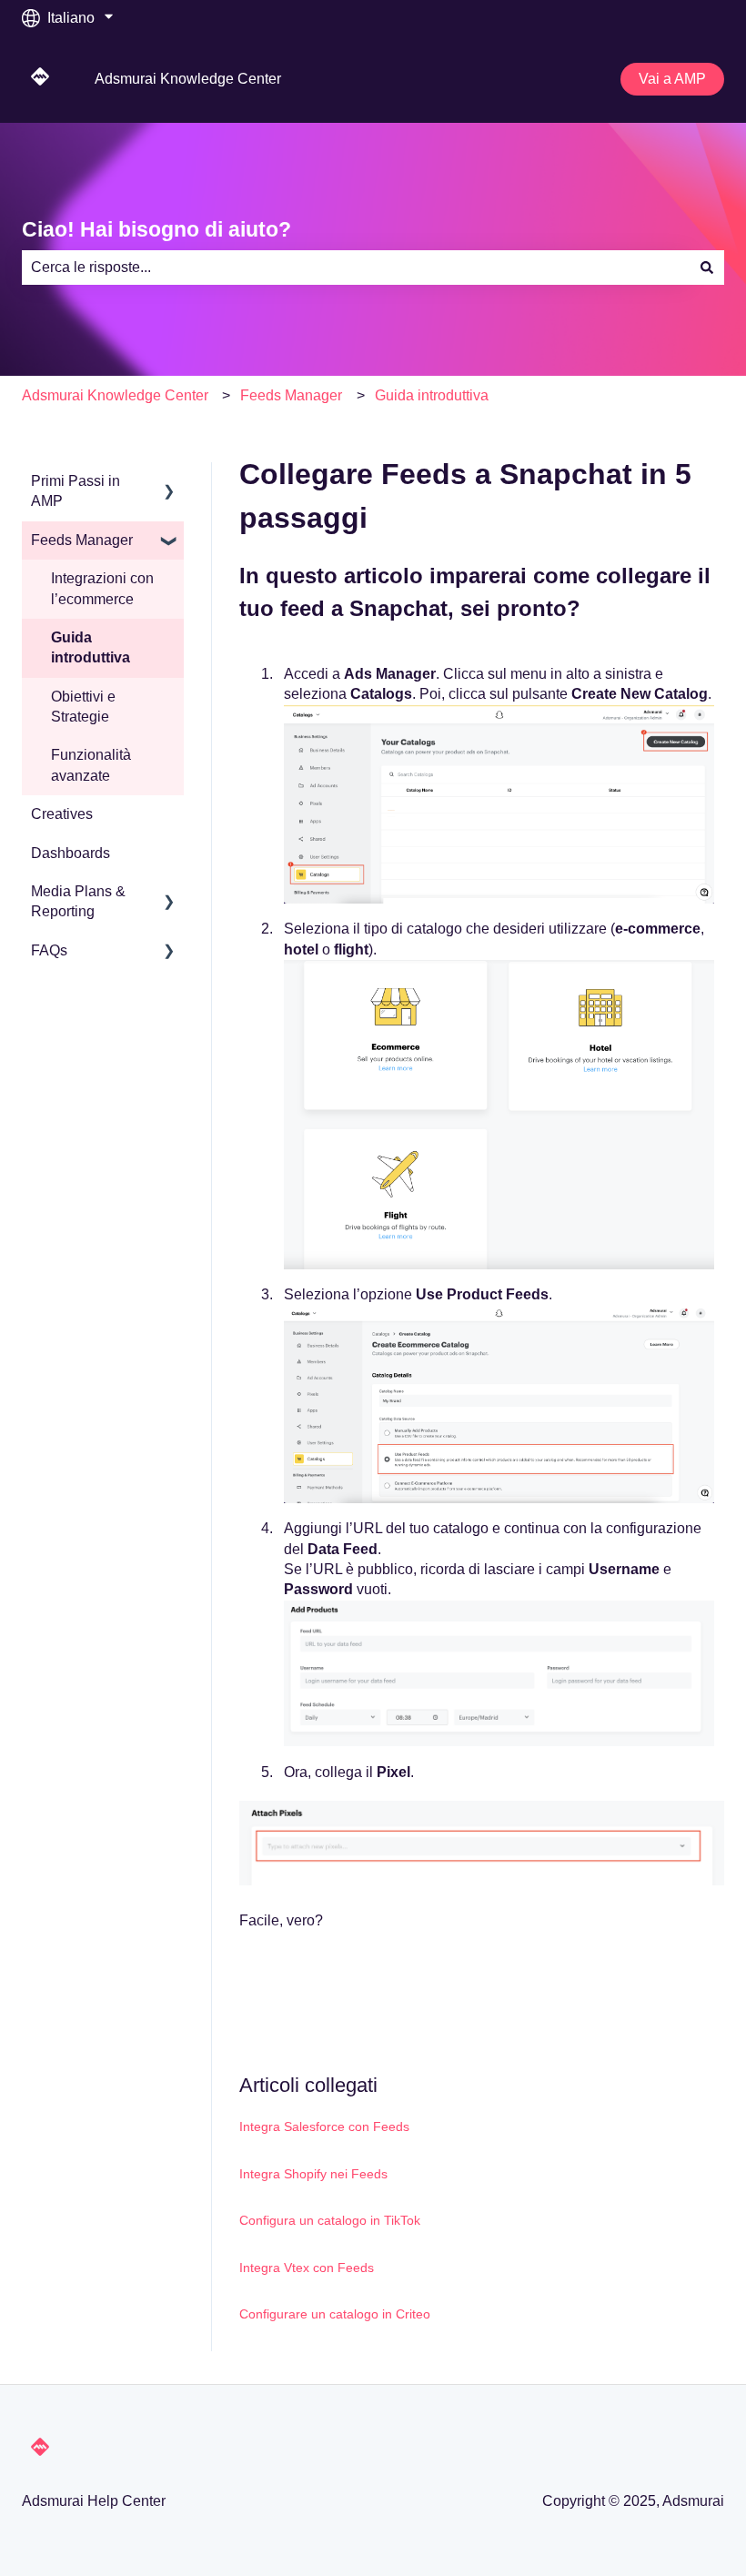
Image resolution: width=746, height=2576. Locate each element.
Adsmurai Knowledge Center (188, 79)
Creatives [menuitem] (62, 814)
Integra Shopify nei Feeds (313, 2174)
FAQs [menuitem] (49, 950)
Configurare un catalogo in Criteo (335, 2314)
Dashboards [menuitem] (71, 853)
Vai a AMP (672, 79)
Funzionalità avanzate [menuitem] (91, 765)
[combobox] (356, 268)
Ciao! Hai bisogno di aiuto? (156, 229)
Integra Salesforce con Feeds (324, 2126)
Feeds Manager (291, 395)
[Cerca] (707, 268)
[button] (169, 483)
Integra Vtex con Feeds (307, 2268)
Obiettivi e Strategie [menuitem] (83, 707)
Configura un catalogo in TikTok (330, 2220)
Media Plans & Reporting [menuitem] (78, 901)
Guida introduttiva (432, 395)
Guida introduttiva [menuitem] (91, 647)
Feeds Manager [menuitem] (82, 540)
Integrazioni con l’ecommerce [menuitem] (102, 588)
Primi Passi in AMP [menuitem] (76, 491)
